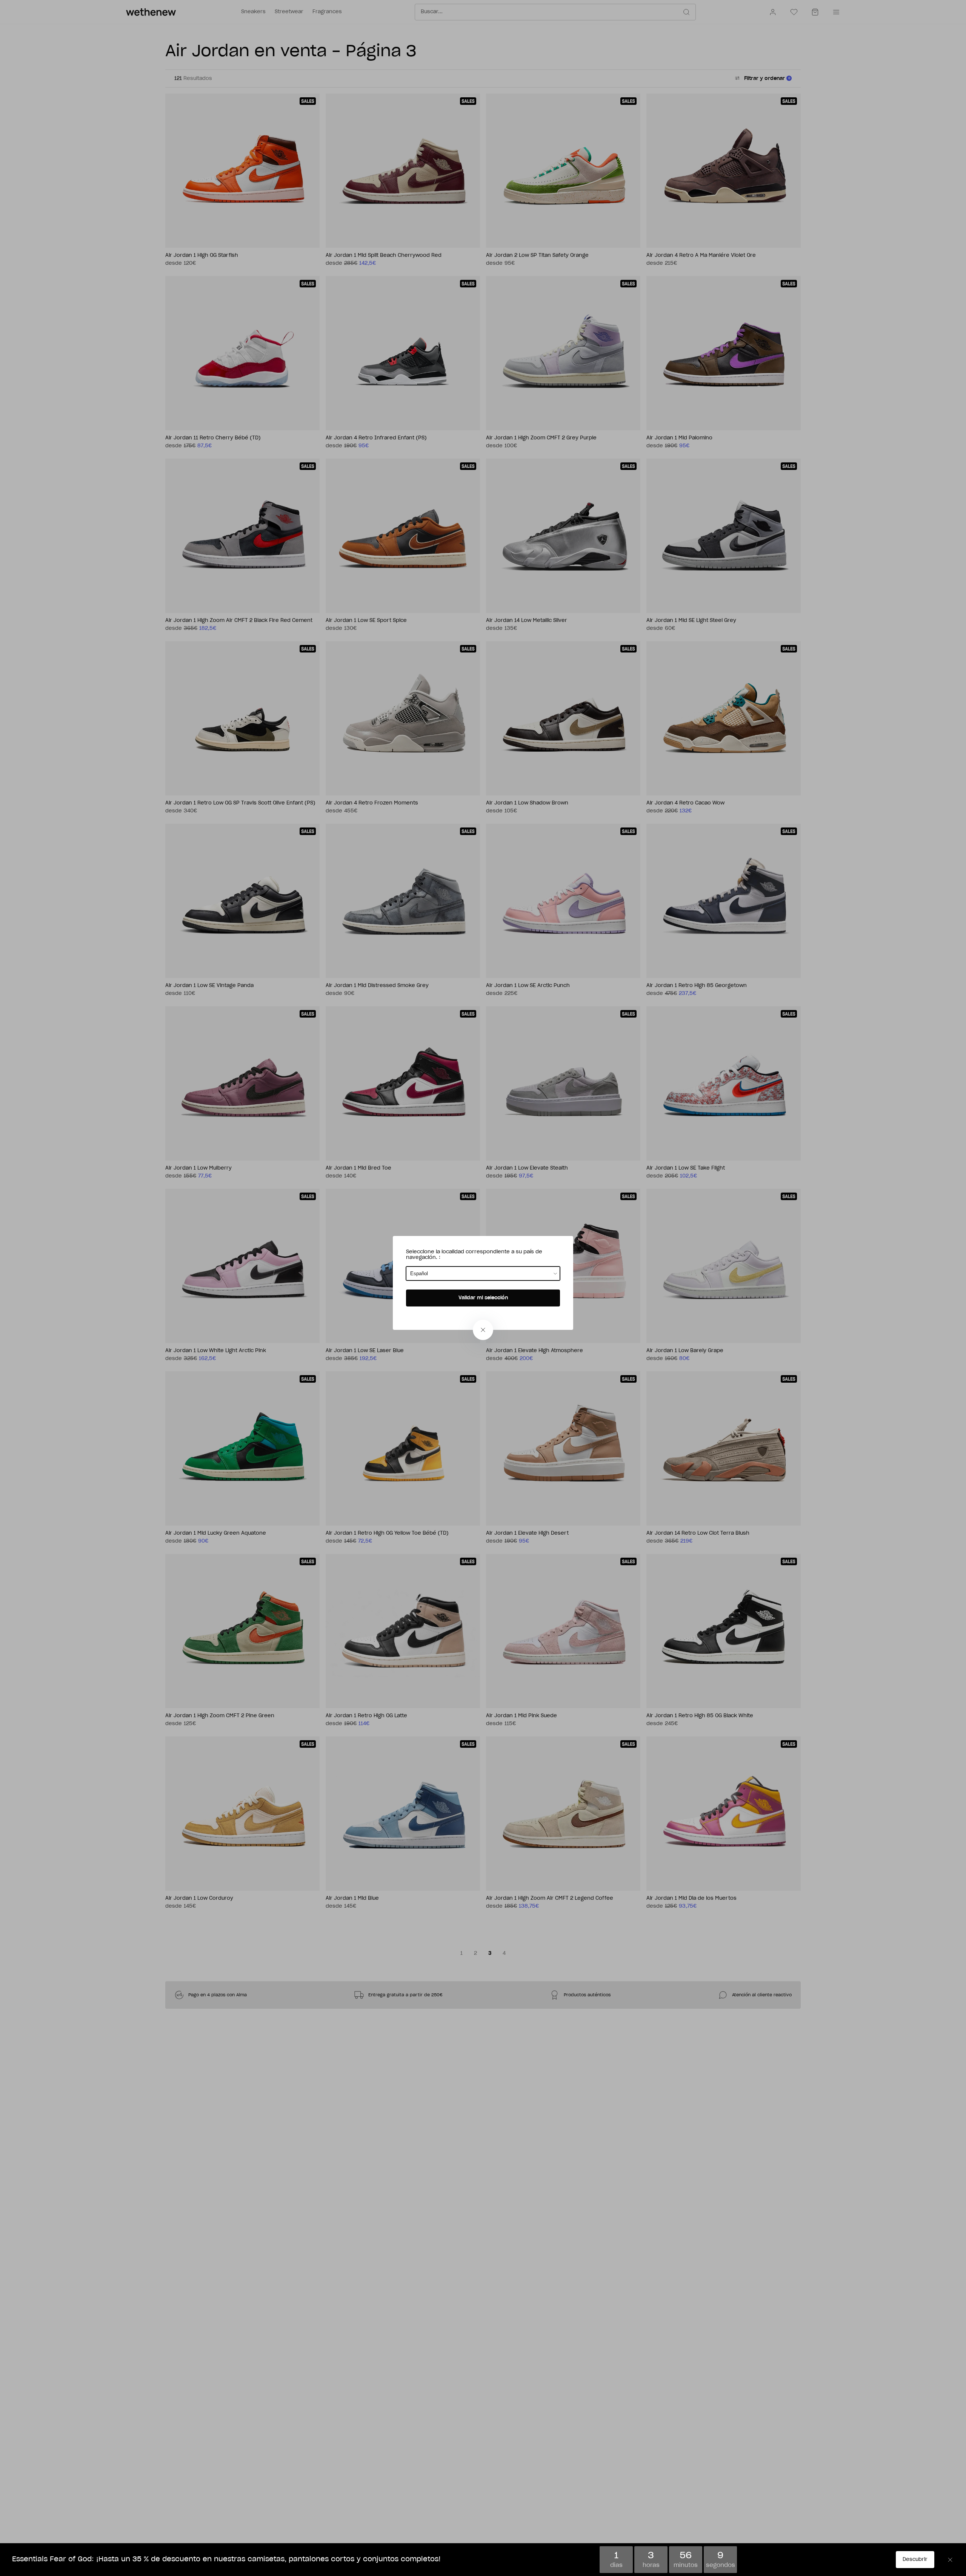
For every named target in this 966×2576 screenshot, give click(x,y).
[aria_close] (483, 1330)
